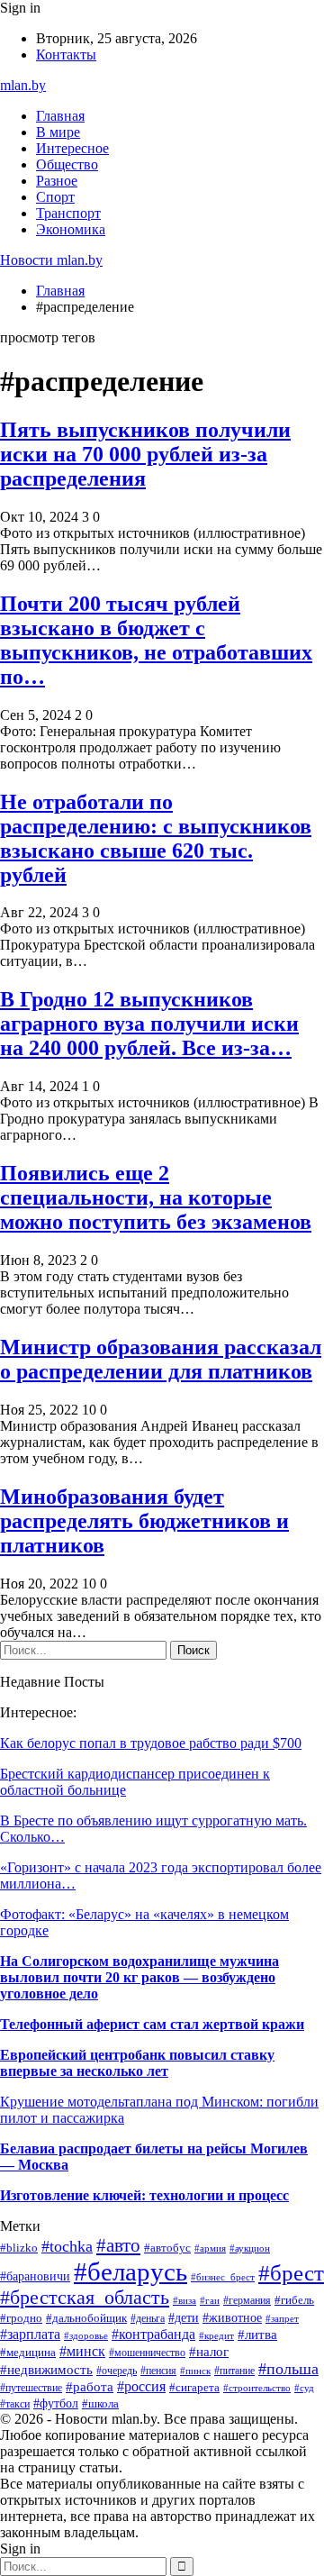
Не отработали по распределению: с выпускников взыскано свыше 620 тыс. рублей (156, 838)
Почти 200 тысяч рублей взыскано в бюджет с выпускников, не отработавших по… (156, 640)
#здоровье (86, 2335)
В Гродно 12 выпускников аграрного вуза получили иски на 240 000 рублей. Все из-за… (149, 1024)
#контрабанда (153, 2334)
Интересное (72, 148)
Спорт (55, 197)
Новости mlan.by (51, 260)
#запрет (282, 2318)
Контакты (66, 55)
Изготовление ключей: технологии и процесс (144, 2195)
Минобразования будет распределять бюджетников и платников (144, 1521)
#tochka (67, 2246)
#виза (184, 2300)
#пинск (195, 2371)
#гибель (294, 2300)
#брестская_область (85, 2298)
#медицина (28, 2353)
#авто (118, 2245)
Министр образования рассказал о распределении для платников (161, 1359)
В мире (58, 132)
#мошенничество (147, 2353)
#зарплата (30, 2334)
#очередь (117, 2371)
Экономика (71, 229)
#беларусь (130, 2271)
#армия (210, 2248)
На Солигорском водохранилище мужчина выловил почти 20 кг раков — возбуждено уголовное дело (139, 1977)
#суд (304, 2388)
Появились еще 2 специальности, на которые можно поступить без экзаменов (156, 1197)
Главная (60, 116)
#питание (234, 2371)
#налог (209, 2352)
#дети (184, 2317)
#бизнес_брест (223, 2277)
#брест (291, 2272)
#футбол (56, 2403)
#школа (100, 2403)
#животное (232, 2317)
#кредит (216, 2335)
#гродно (21, 2318)
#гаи (210, 2300)
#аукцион (250, 2248)
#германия (247, 2300)
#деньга (148, 2318)
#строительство (257, 2388)
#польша (288, 2369)
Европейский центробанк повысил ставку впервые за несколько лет (137, 2063)
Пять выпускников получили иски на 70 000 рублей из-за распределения (145, 454)
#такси (15, 2404)
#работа (90, 2387)
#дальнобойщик (86, 2318)
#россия (141, 2386)
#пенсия (158, 2371)
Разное (57, 181)
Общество (67, 164)
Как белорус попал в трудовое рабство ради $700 (151, 1743)
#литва (257, 2335)
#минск (82, 2351)
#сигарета (194, 2387)
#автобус (167, 2248)
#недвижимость (46, 2369)
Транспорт (68, 213)
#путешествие (31, 2388)
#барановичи (35, 2276)
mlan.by (23, 85)
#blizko (19, 2248)
